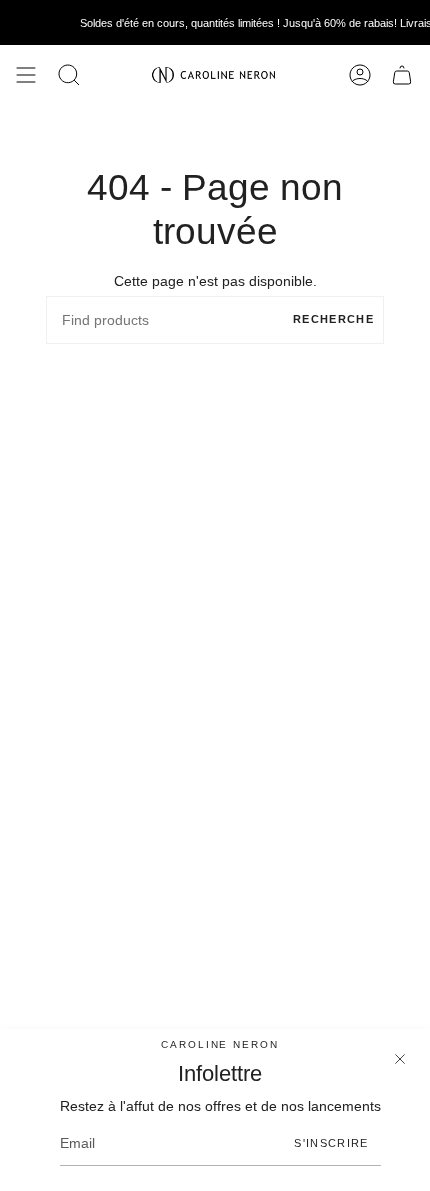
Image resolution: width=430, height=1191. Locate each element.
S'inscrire (331, 1143)
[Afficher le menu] (26, 75)
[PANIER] (402, 75)
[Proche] (400, 1059)
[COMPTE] (360, 75)
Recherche (333, 319)
